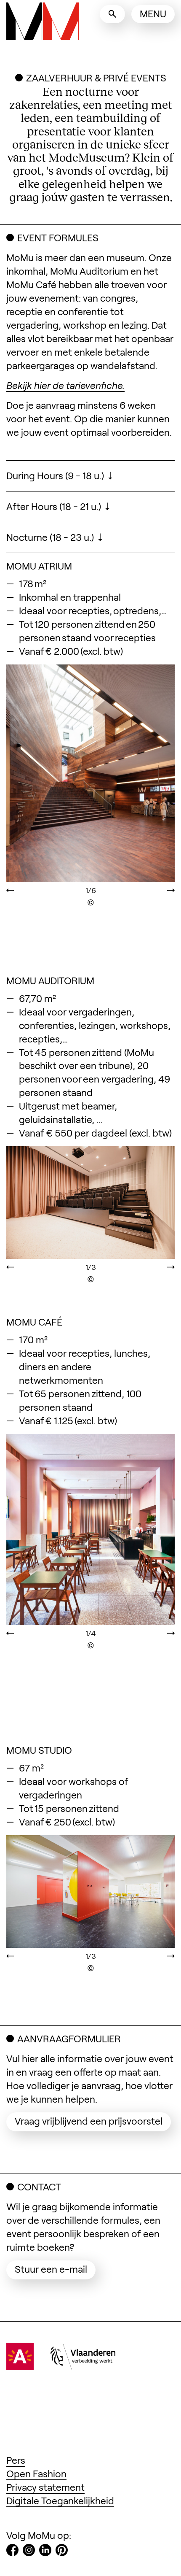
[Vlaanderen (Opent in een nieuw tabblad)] (83, 2366)
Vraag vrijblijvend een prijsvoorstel (93, 2121)
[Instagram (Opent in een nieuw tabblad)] (29, 2552)
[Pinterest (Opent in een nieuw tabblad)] (62, 2552)
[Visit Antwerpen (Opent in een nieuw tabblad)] (20, 2366)
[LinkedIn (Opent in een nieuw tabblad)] (45, 2552)
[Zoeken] (112, 14)
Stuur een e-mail (55, 2269)
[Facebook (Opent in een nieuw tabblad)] (12, 2552)
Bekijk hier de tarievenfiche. (65, 385)
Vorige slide (23, 799)
